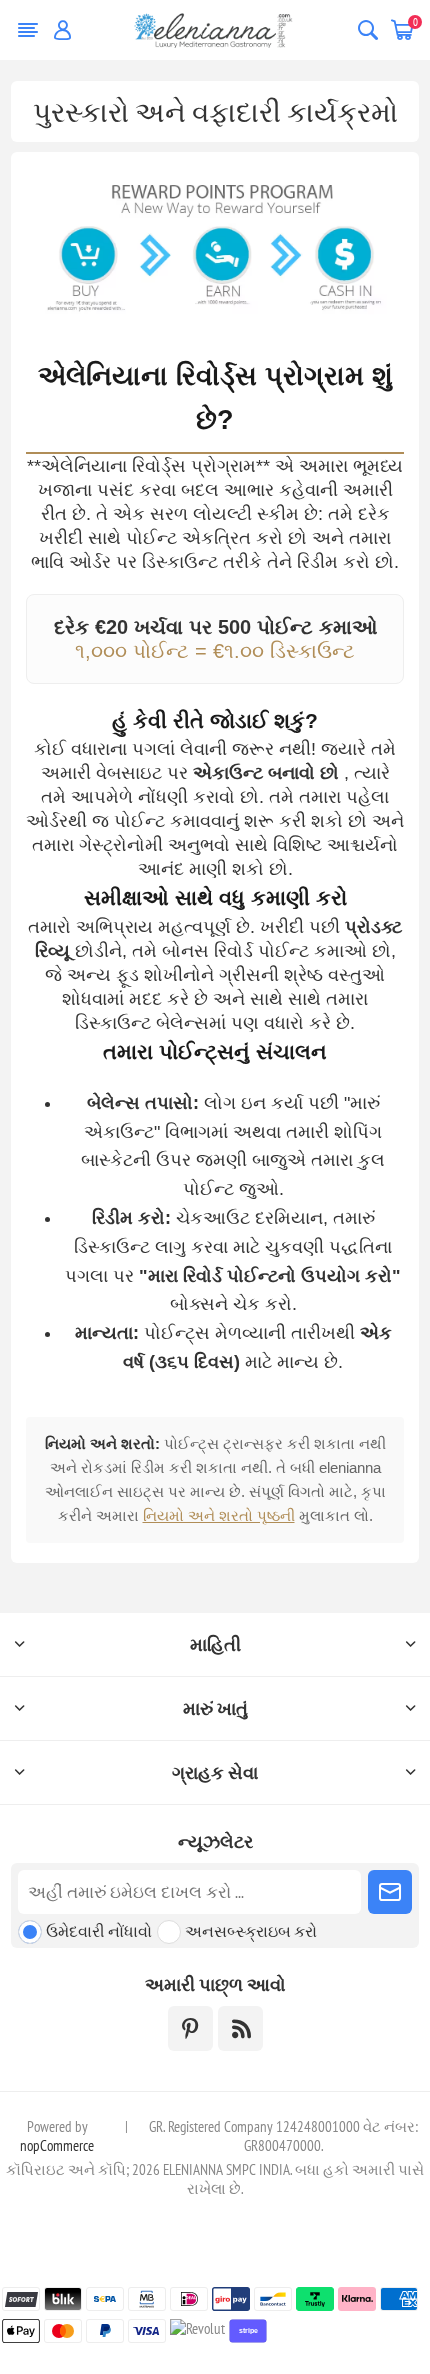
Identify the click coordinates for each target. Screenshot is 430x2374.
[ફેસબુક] (190, 2028)
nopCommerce (57, 2145)
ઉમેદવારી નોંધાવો (99, 1931)
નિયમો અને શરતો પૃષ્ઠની (219, 1515)
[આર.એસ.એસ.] (240, 2028)
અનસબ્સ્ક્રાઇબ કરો (251, 1931)
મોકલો (390, 1892)
